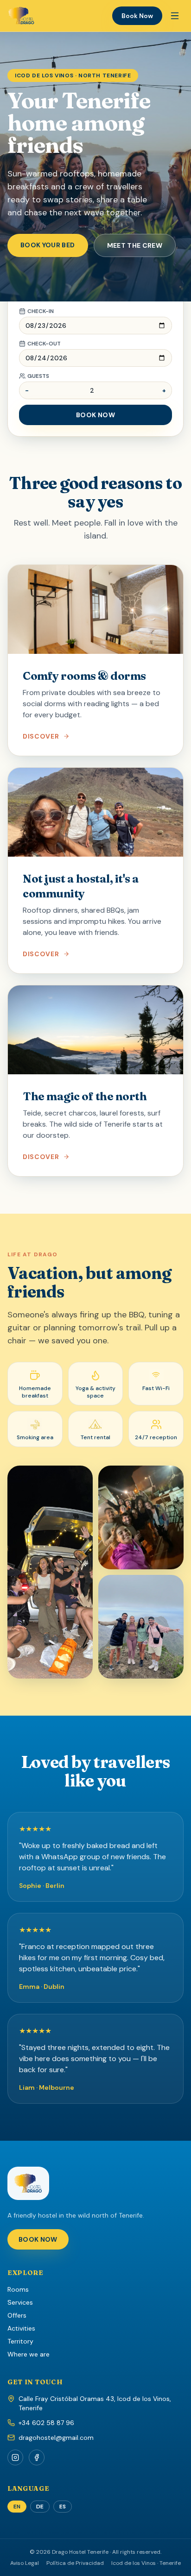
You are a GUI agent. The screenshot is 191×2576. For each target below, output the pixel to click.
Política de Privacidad (75, 2563)
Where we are (29, 2354)
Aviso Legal (25, 2563)
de (40, 2507)
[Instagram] (15, 2457)
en (17, 2507)
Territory (20, 2341)
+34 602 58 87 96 (46, 2423)
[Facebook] (37, 2457)
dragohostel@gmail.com (56, 2438)
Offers (17, 2315)
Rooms (18, 2289)
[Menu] (175, 16)
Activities (21, 2328)
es (63, 2507)
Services (20, 2302)
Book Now (137, 16)
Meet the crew (135, 245)
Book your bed (48, 245)
